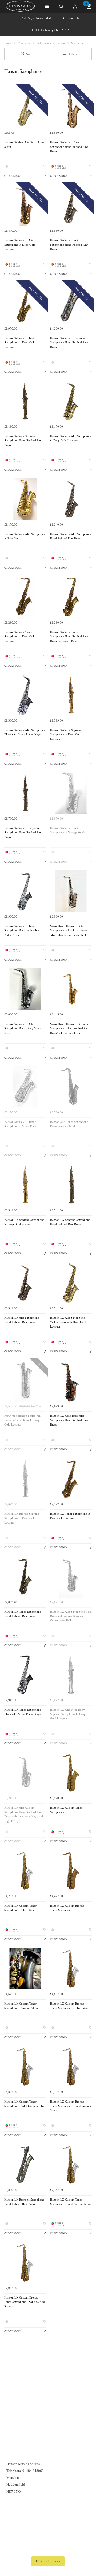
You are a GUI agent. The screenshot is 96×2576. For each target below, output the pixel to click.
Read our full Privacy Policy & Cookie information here (48, 2549)
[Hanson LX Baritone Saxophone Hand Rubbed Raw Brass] (25, 2165)
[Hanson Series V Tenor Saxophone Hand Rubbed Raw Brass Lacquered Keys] (71, 597)
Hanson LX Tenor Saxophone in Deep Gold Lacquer (70, 1516)
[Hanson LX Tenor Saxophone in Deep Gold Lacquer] (71, 1479)
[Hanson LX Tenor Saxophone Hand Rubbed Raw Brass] (25, 1577)
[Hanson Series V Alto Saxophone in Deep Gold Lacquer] (71, 401)
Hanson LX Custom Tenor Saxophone (66, 1810)
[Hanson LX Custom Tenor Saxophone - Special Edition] (25, 1969)
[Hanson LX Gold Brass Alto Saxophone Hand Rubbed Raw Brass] (71, 1381)
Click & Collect (18, 2379)
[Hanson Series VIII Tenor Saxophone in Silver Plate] (25, 1087)
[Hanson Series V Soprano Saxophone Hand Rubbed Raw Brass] (25, 401)
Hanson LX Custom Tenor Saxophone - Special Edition (22, 2006)
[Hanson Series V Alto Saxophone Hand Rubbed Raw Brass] (71, 499)
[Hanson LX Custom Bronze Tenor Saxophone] (71, 1871)
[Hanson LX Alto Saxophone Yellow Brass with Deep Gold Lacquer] (71, 1283)
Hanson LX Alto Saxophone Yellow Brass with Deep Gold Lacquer (68, 1322)
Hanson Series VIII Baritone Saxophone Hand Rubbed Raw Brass (69, 343)
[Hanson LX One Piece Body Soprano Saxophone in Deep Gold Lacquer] (71, 1675)
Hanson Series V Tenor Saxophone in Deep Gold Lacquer (20, 637)
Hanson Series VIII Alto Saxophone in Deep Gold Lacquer (20, 245)
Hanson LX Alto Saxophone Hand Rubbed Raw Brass (22, 1320)
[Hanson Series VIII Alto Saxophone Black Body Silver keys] (25, 989)
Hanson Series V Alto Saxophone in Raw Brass (25, 537)
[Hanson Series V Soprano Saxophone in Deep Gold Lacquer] (71, 695)
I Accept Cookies (48, 2561)
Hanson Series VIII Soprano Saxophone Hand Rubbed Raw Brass (23, 833)
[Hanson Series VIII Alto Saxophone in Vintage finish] (71, 793)
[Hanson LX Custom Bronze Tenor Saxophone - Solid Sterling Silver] (25, 2263)
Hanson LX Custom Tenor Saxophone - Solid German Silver (25, 2104)
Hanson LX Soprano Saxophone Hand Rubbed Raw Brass (70, 1222)
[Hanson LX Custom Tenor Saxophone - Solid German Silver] (25, 2067)
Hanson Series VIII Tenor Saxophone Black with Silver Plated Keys (22, 931)
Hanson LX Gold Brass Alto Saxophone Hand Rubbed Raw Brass (69, 1420)
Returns (12, 2386)
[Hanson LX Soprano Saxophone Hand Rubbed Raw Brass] (71, 1185)
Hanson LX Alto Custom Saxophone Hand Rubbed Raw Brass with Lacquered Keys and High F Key (24, 1814)
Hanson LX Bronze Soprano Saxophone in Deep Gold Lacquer (22, 1518)
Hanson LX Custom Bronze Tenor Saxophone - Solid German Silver (71, 2106)
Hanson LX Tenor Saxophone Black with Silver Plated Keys (23, 1712)
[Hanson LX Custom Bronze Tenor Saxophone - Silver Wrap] (71, 1969)
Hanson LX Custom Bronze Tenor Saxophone (67, 1908)
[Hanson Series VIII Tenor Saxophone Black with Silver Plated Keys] (25, 891)
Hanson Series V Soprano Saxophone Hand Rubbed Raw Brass (23, 441)
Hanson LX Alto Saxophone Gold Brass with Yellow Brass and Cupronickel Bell (71, 1616)
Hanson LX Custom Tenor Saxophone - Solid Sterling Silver (71, 2202)
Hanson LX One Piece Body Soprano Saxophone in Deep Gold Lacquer (68, 1714)
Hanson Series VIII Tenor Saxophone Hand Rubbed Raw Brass (69, 147)
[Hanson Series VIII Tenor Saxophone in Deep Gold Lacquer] (25, 303)
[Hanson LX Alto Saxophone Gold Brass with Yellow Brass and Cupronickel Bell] (71, 1577)
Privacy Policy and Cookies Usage (31, 2400)
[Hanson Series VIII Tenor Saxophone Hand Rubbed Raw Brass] (71, 107)
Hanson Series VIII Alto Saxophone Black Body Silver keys (23, 1029)
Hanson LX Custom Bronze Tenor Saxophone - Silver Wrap (70, 2006)
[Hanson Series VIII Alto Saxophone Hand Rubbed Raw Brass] (71, 205)
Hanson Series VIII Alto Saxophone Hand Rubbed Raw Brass (69, 245)
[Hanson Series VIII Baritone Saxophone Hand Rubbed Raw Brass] (71, 303)
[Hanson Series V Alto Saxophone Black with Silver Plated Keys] (25, 695)
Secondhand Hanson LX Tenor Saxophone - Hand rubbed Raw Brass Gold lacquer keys (70, 1029)
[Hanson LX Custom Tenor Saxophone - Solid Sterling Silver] (71, 2165)
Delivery (13, 2372)
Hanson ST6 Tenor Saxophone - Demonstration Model (70, 1124)
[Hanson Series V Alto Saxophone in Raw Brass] (25, 499)
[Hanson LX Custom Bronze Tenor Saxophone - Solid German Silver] (71, 2067)
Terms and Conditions (22, 2393)
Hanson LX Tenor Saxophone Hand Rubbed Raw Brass (23, 1614)
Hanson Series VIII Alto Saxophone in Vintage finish (68, 830)
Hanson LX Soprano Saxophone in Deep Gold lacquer (24, 1222)
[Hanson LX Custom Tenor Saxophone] (71, 1773)
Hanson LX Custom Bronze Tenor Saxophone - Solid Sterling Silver (25, 2302)
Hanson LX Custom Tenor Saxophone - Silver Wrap (20, 1908)
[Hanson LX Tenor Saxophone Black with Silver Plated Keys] (25, 1675)
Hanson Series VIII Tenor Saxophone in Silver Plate (20, 1124)
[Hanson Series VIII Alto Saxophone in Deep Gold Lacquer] (25, 205)
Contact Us (71, 18)
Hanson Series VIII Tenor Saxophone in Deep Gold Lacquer (20, 343)
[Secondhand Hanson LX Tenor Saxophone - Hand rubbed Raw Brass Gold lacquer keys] (71, 989)
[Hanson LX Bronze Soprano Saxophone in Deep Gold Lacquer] (25, 1479)
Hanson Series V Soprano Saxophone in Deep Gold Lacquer (66, 735)
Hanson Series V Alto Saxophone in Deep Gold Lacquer (71, 439)
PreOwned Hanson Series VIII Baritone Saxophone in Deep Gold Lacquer (23, 1420)
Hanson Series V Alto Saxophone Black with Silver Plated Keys (25, 732)
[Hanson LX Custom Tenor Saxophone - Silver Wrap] (25, 1871)
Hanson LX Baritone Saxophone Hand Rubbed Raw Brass (24, 2202)
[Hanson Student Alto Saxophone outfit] (25, 107)
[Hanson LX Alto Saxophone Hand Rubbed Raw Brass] (25, 1283)
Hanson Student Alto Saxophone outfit (24, 145)
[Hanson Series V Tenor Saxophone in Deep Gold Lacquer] (25, 597)
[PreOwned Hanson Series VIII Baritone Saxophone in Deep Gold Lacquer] (25, 1381)
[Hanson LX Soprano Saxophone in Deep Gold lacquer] (25, 1185)
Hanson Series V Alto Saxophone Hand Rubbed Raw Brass (71, 537)
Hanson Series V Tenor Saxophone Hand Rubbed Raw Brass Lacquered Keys (69, 637)
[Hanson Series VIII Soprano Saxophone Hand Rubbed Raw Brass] (25, 793)
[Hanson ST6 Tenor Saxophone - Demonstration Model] (71, 1087)
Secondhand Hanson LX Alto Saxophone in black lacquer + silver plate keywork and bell (69, 931)
